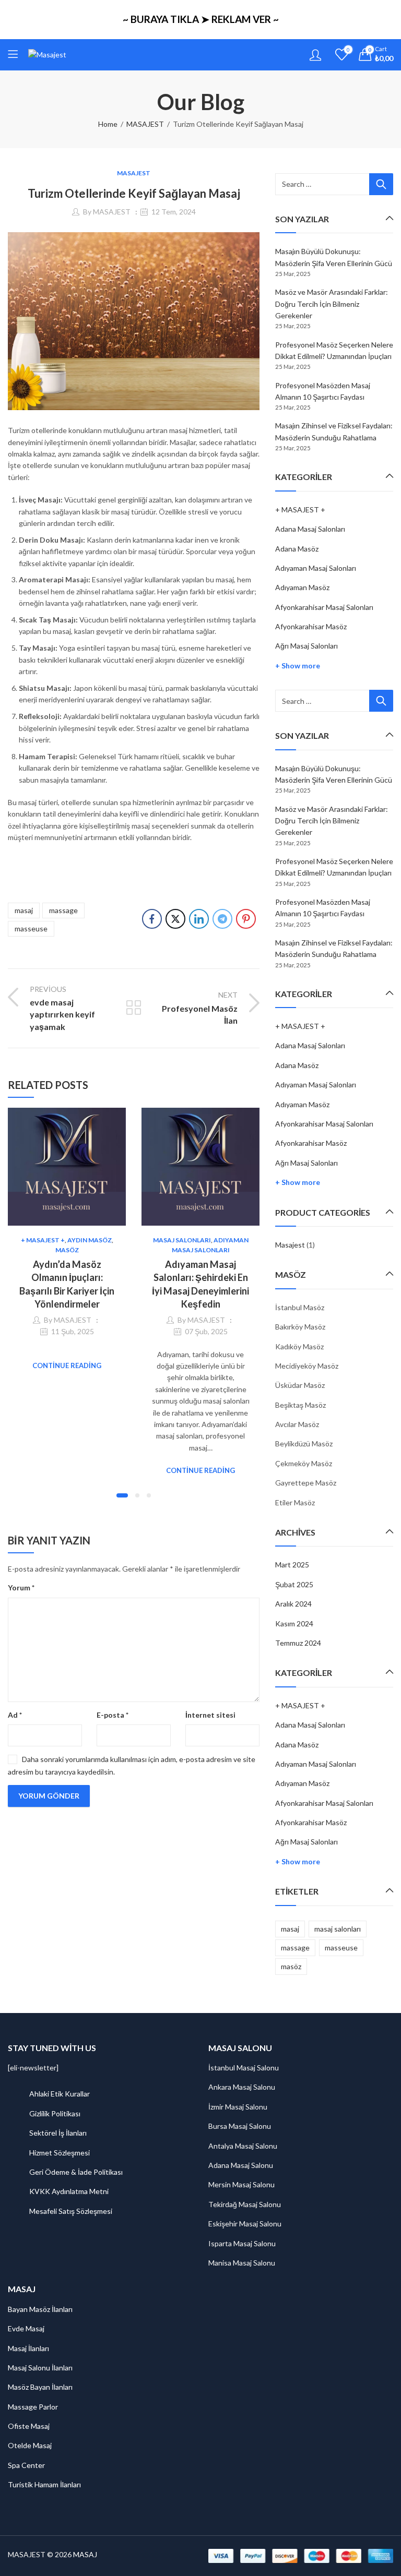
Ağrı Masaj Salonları (306, 646)
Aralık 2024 (293, 1604)
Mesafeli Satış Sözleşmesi (71, 2211)
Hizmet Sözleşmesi (60, 2153)
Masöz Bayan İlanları (40, 2387)
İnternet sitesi (210, 1715)
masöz (291, 1966)
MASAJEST (145, 124)
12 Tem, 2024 (174, 212)
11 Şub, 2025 (73, 1331)
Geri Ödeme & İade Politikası (76, 2172)
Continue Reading (67, 1365)
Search (381, 184)
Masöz (67, 1250)
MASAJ (85, 2554)
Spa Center (26, 2465)
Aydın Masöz (90, 1240)
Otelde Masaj (30, 2445)
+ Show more (298, 666)
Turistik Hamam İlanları (44, 2484)
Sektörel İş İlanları (58, 2133)
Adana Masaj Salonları (310, 529)
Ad (15, 1715)
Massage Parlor (33, 2407)
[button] (122, 1495)
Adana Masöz (297, 549)
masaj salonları (338, 1929)
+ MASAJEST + (43, 1240)
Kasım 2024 (294, 1624)
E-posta (113, 1715)
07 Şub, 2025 (206, 1331)
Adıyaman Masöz (302, 587)
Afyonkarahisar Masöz (311, 626)
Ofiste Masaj (29, 2426)
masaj (24, 910)
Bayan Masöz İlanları (40, 2309)
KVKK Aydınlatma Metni (69, 2191)
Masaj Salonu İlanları (40, 2368)
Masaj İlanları (28, 2348)
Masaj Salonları (182, 1240)
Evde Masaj (26, 2328)
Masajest (290, 1245)
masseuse (31, 928)
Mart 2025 (292, 1565)
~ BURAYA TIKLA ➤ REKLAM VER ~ (201, 19)
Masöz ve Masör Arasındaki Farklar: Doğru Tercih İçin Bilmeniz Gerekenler (332, 304)
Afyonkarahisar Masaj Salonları (324, 607)
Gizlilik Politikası (55, 2113)
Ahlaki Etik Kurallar (60, 2094)
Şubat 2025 (294, 1584)
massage (63, 910)
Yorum (21, 1587)
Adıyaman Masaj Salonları (316, 568)
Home (108, 124)
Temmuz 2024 (298, 1643)
